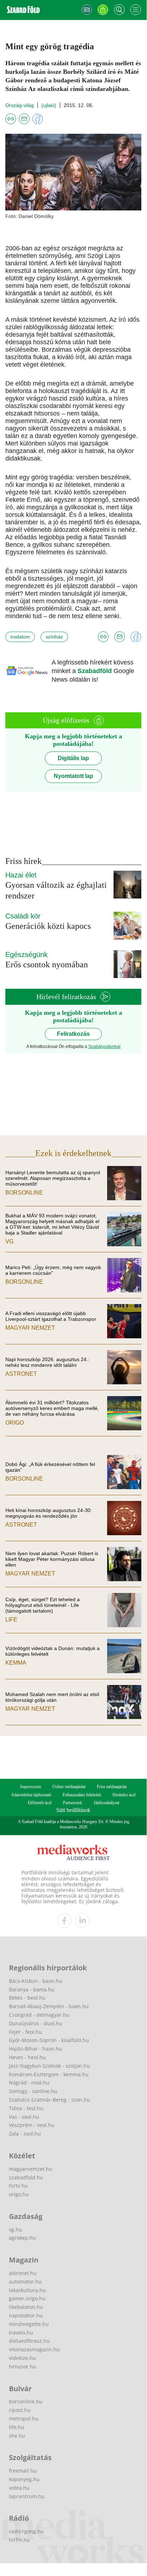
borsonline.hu (26, 2401)
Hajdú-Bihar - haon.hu (36, 2049)
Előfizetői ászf (40, 1803)
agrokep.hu (22, 2238)
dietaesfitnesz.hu (29, 2341)
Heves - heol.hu (27, 2057)
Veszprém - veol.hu (32, 2125)
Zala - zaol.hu (25, 2134)
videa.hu (19, 2488)
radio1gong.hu (26, 2531)
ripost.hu (20, 2410)
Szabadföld (96, 671)
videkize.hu (22, 2358)
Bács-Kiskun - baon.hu (36, 1981)
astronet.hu (23, 2273)
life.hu (17, 2427)
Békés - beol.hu (27, 1998)
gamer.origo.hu (27, 2298)
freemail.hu (23, 2471)
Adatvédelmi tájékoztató (31, 1795)
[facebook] (64, 1920)
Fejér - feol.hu (25, 2032)
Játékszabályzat (106, 1803)
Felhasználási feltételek (82, 1795)
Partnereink (73, 1803)
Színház (54, 637)
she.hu (17, 2436)
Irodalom (20, 637)
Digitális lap (73, 758)
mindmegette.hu (29, 2324)
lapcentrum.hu (27, 2496)
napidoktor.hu (26, 2315)
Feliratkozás (73, 1034)
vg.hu (15, 2229)
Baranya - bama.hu (32, 1989)
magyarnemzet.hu (31, 2169)
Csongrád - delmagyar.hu (39, 2015)
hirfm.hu (19, 2540)
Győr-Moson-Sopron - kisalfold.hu (49, 2040)
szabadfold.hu (26, 2177)
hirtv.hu (18, 2186)
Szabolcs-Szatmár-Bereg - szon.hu (49, 2100)
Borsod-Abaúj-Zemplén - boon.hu (49, 2006)
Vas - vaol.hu (24, 2117)
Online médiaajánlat (69, 1787)
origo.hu (19, 2194)
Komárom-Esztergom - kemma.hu (49, 2074)
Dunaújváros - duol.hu (36, 2023)
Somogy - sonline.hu (33, 2091)
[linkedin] (82, 1920)
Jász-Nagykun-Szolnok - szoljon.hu (49, 2066)
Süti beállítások (73, 1810)
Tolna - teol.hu (26, 2108)
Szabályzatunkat (104, 1047)
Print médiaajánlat (112, 1787)
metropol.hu (24, 2419)
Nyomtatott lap (73, 776)
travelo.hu (21, 2333)
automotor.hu (25, 2282)
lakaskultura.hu (27, 2290)
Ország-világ (20, 105)
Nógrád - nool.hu (29, 2083)
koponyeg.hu (24, 2479)
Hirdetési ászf (124, 1795)
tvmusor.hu (23, 2366)
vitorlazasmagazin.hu (34, 2349)
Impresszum (31, 1787)
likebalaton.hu (26, 2307)
